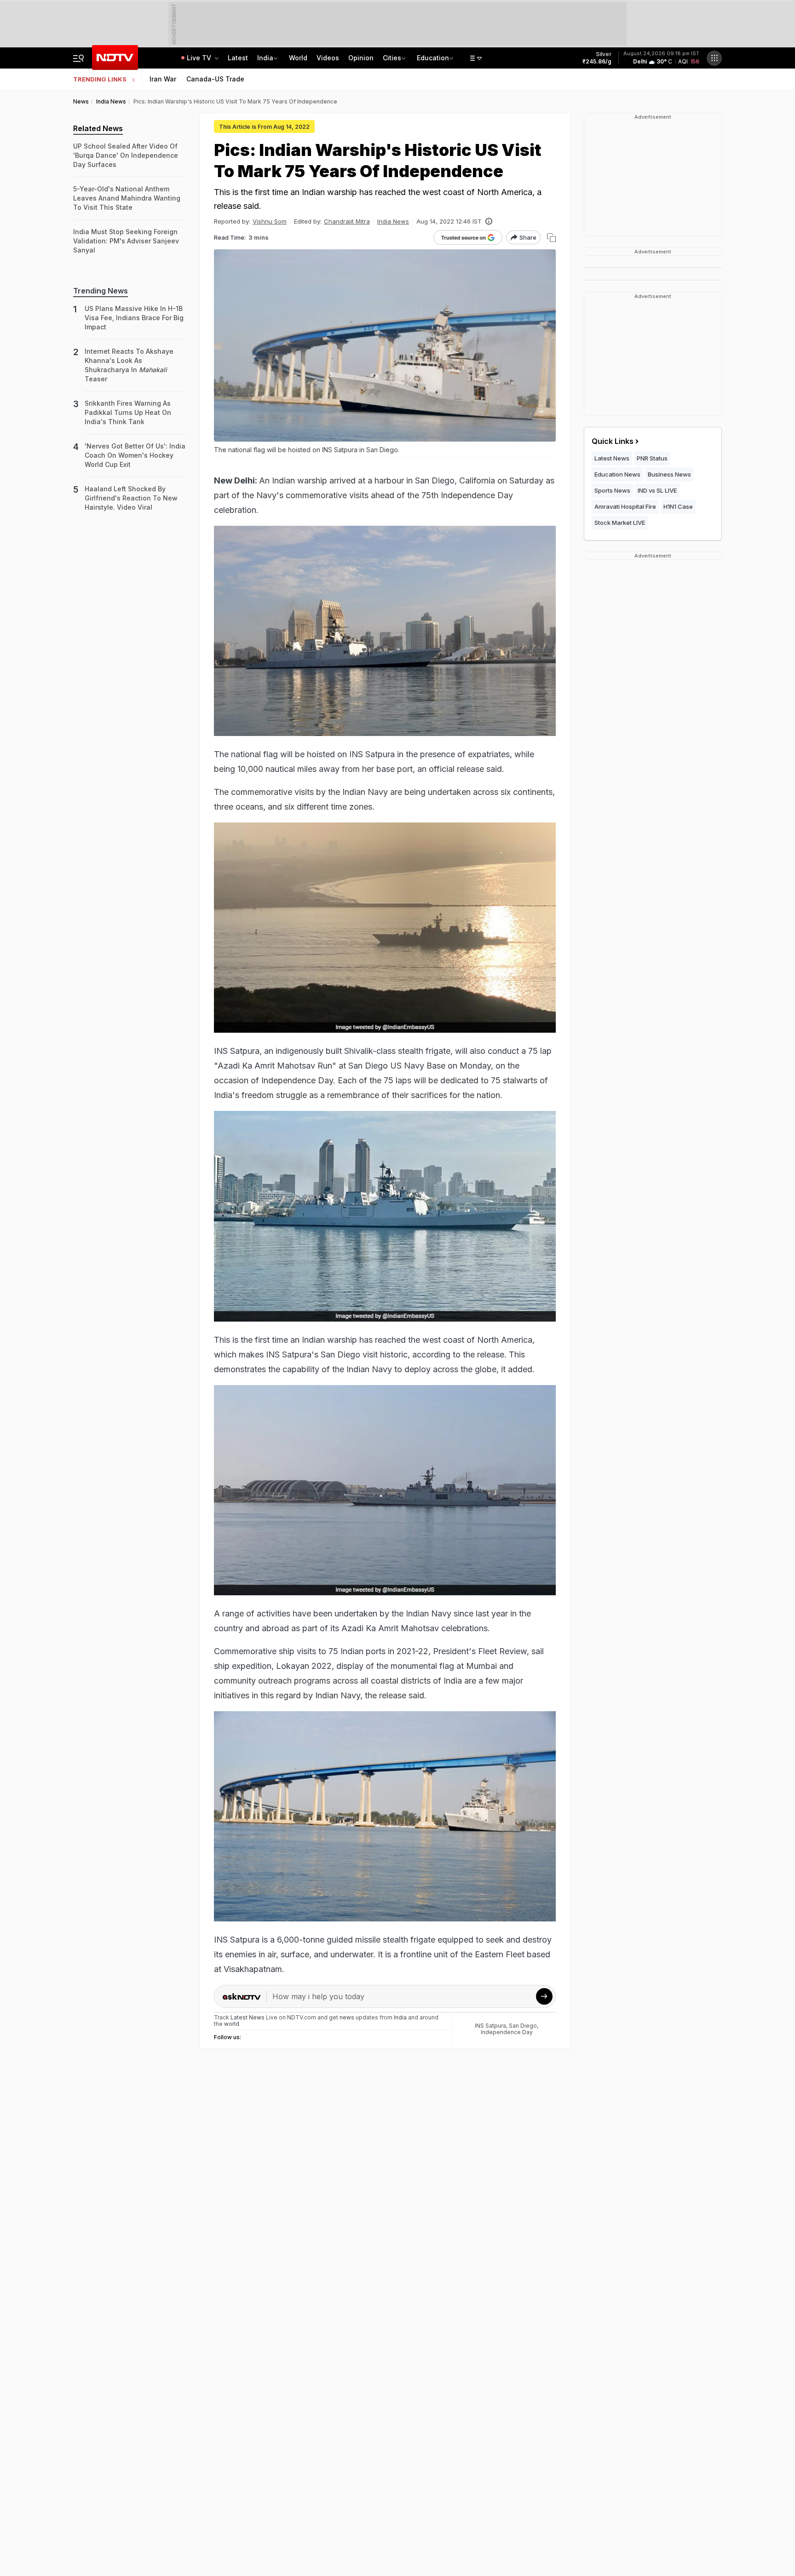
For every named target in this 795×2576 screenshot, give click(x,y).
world (232, 2024)
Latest (238, 58)
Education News (617, 474)
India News (393, 221)
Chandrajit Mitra (347, 221)
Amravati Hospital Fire (625, 506)
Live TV (200, 58)
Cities (392, 58)
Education (433, 58)
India (265, 58)
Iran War (163, 79)
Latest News (612, 458)
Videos (328, 58)
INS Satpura (490, 2026)
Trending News (101, 291)
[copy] (551, 238)
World (298, 58)
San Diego (523, 2026)
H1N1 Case (678, 506)
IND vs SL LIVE (657, 490)
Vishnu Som (270, 221)
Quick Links (613, 441)
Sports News (612, 490)
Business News (669, 474)
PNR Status (652, 458)
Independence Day (507, 2032)
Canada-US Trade (215, 79)
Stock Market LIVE (620, 523)
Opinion (361, 58)
